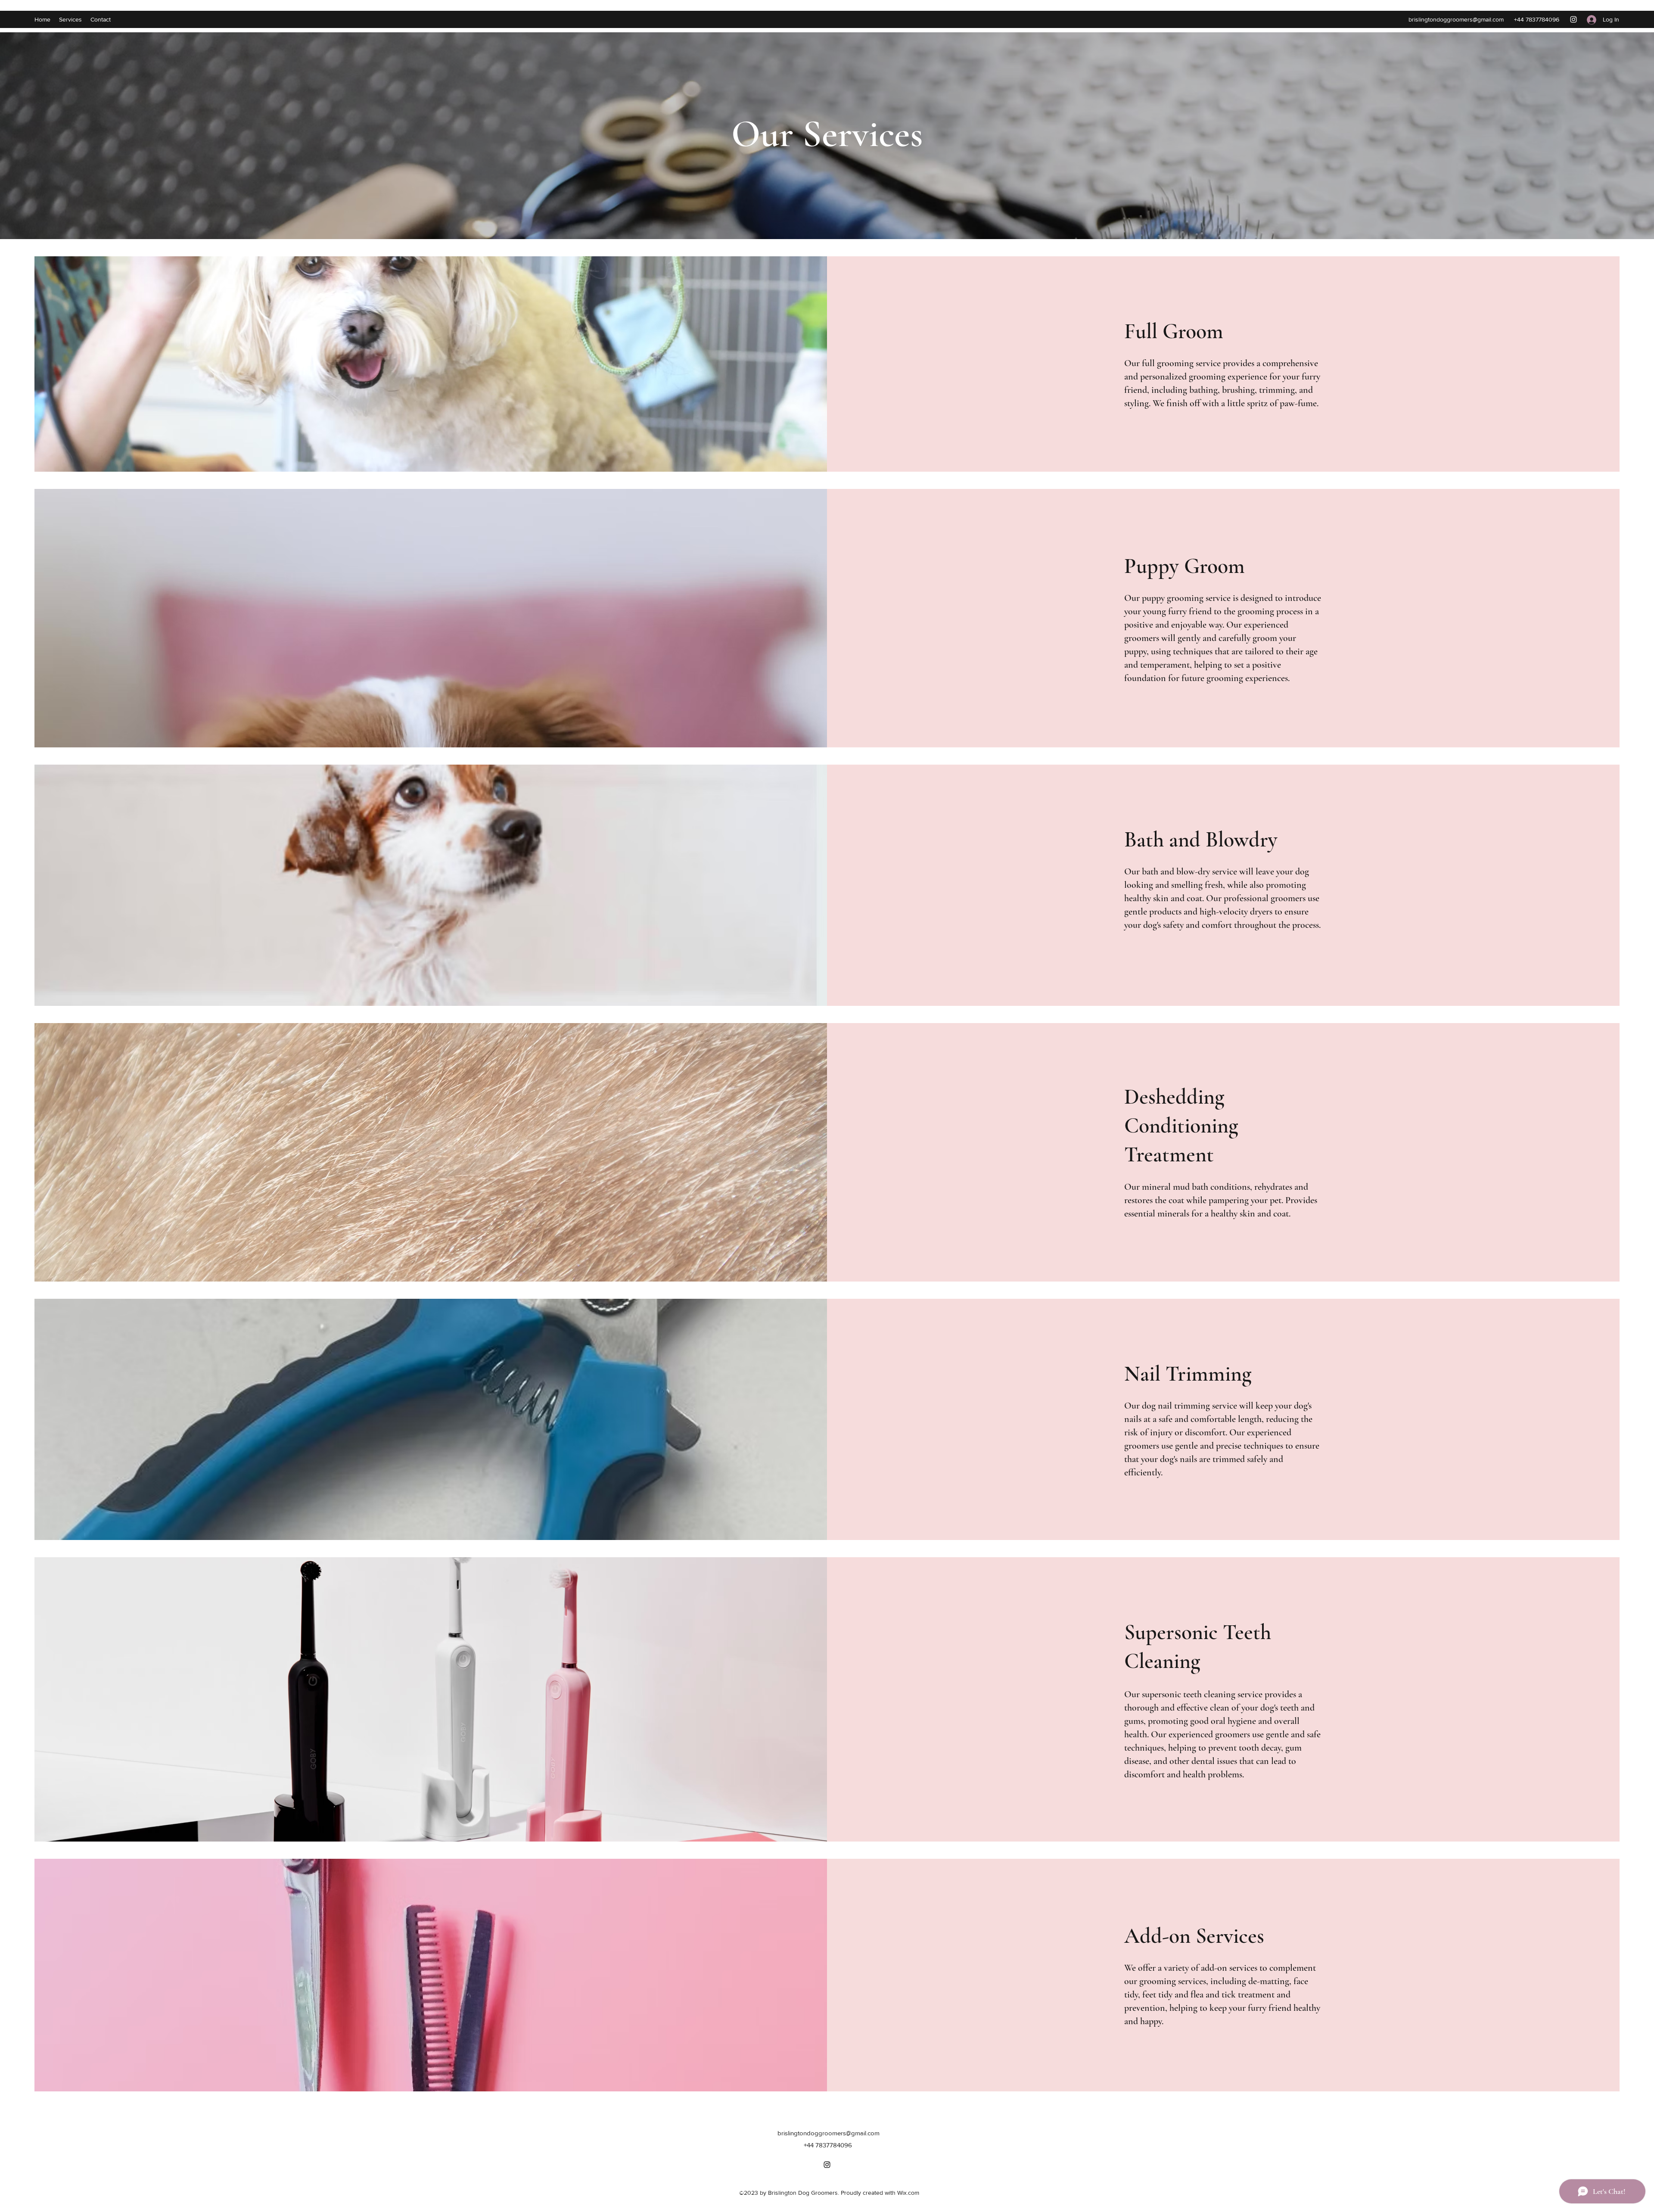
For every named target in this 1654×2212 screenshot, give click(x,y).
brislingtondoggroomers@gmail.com (1456, 19)
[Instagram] (1573, 19)
